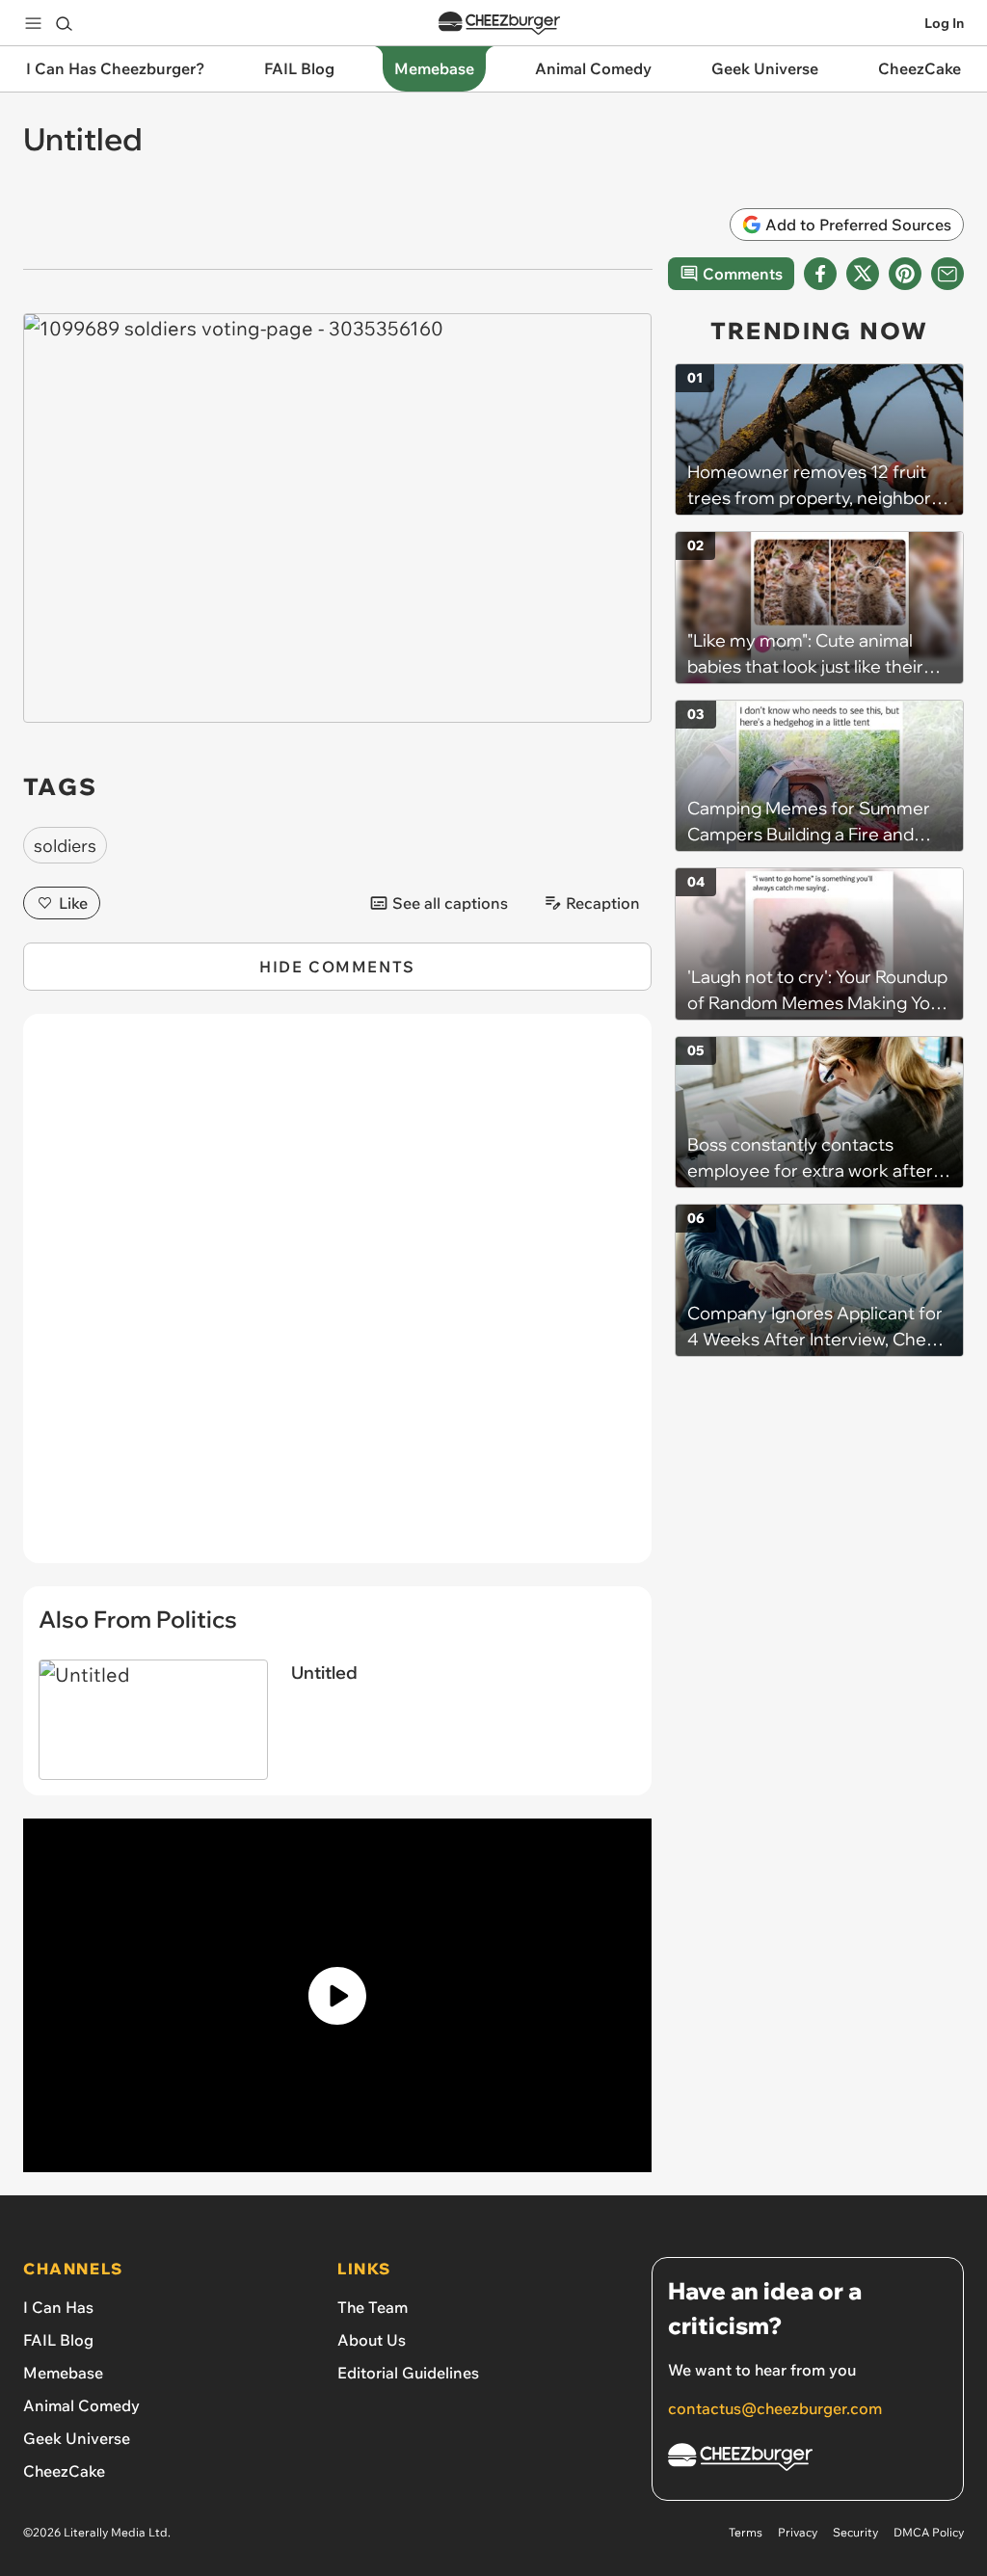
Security (855, 2532)
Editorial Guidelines (408, 2373)
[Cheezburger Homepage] (499, 24)
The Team (373, 2307)
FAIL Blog (58, 2340)
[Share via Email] (947, 274)
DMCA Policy (929, 2532)
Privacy (798, 2532)
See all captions (450, 903)
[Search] (64, 23)
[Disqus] (337, 1299)
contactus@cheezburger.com (775, 2408)
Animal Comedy (81, 2405)
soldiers (65, 846)
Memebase (63, 2373)
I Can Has (58, 2307)
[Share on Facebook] (820, 274)
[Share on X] (863, 274)
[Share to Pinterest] (905, 274)
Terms (746, 2532)
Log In (944, 23)
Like (73, 903)
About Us (372, 2340)
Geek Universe (77, 2438)
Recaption (603, 903)
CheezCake (64, 2471)
